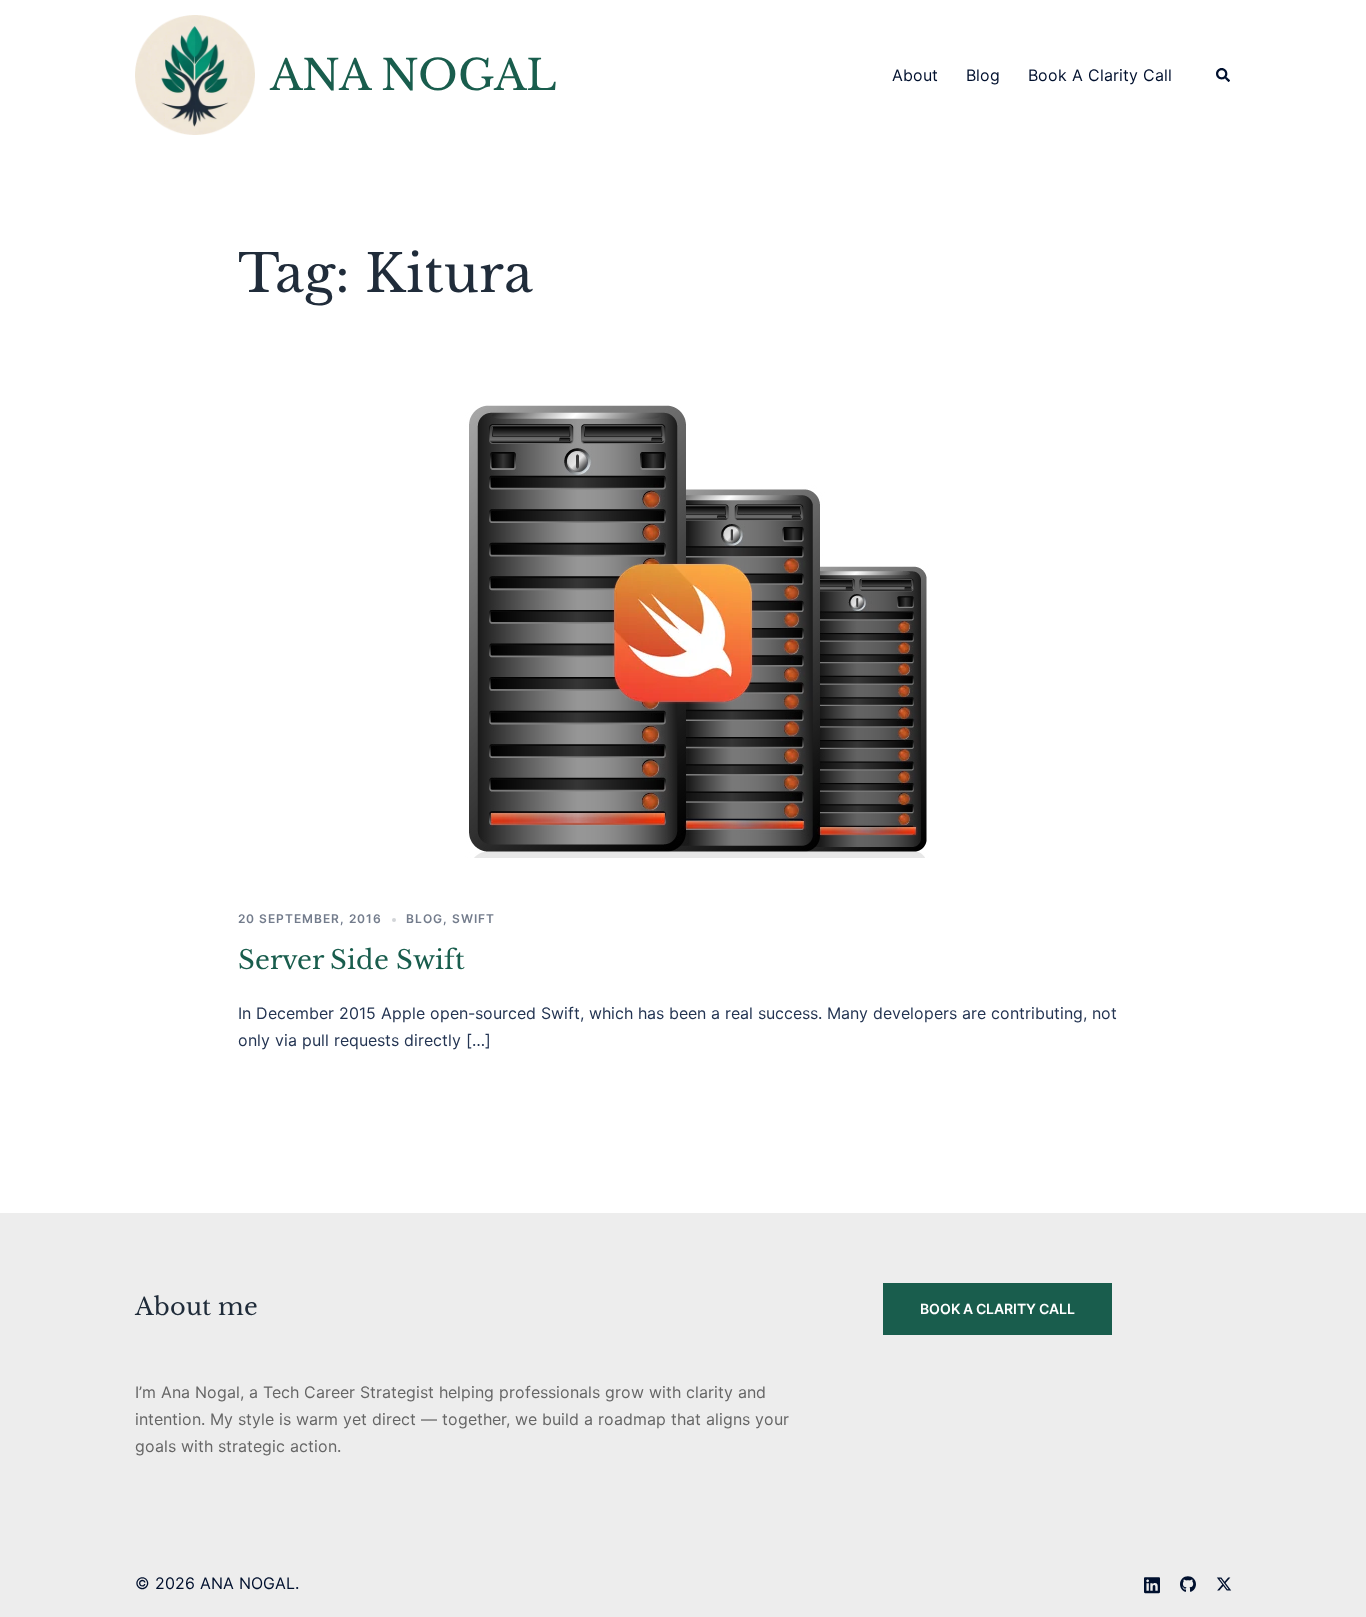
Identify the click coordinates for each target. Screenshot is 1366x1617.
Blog (983, 75)
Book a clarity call (997, 1308)
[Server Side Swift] (683, 624)
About (915, 75)
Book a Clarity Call (1100, 75)
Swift (473, 918)
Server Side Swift (351, 960)
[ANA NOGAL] (195, 75)
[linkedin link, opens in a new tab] (1152, 1583)
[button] (1224, 75)
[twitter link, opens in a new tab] (1224, 1583)
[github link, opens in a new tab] (1188, 1583)
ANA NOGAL (413, 75)
